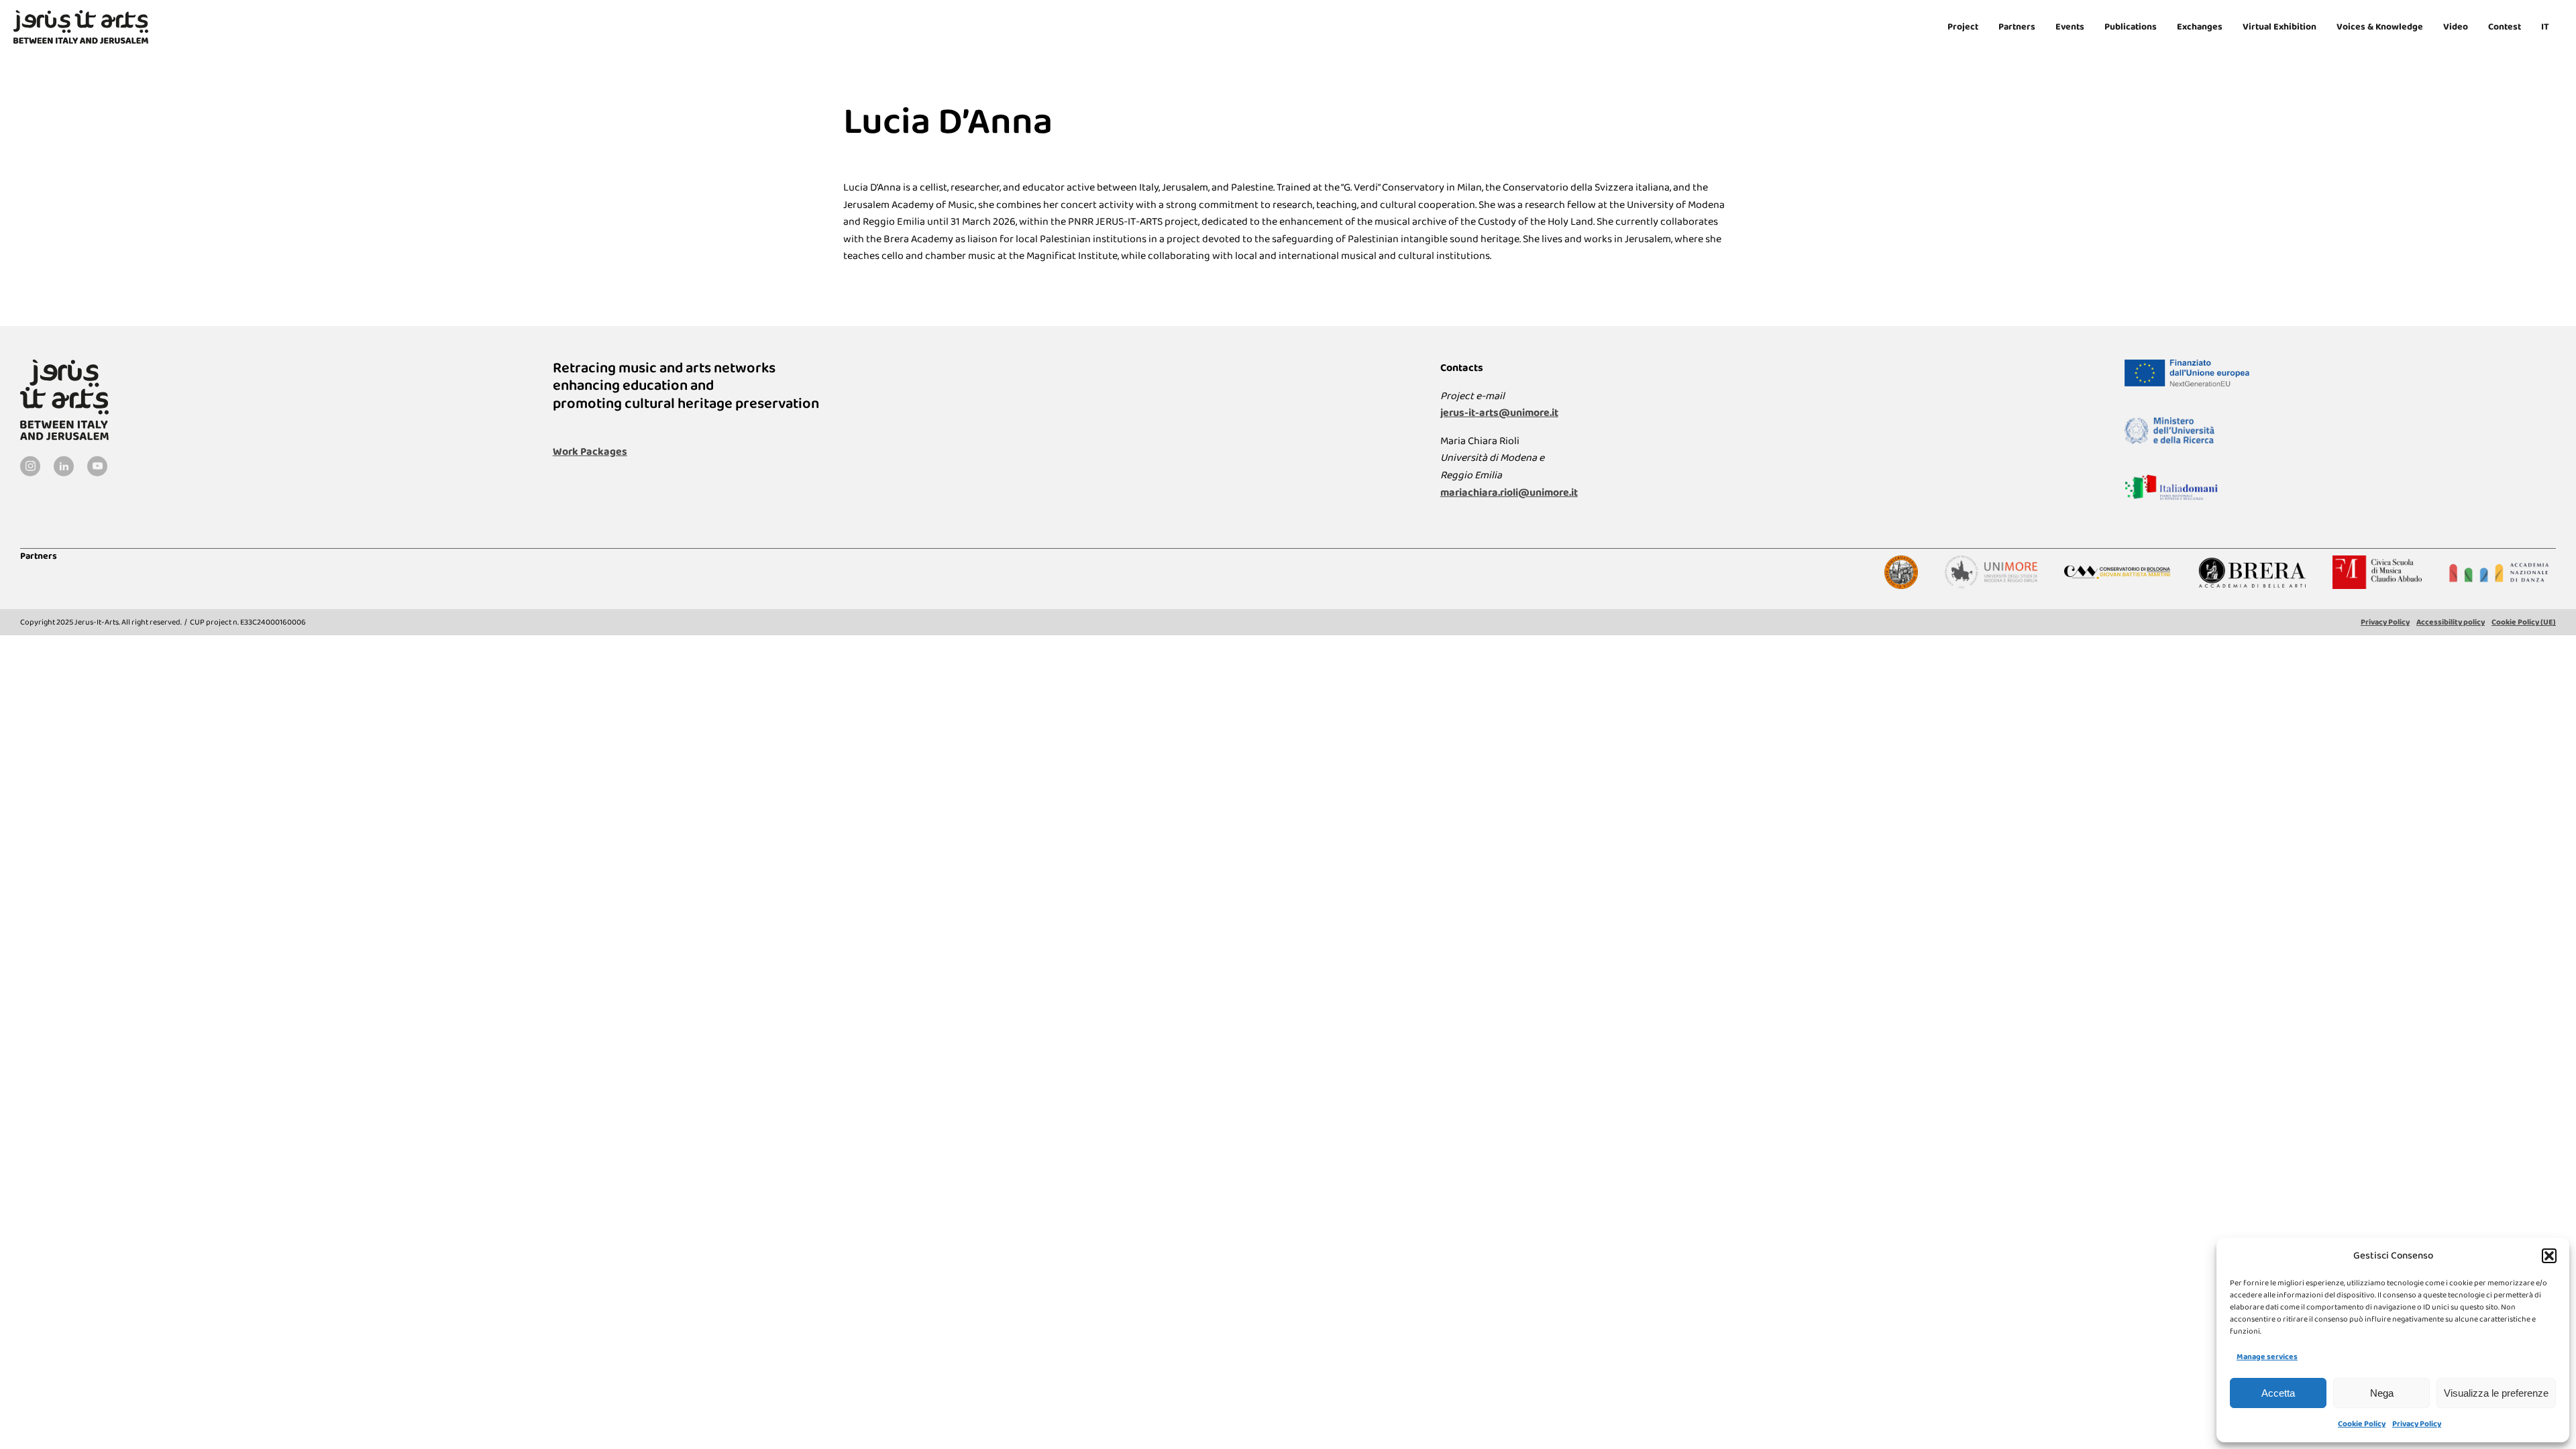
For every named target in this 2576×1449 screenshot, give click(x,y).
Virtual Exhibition (2279, 27)
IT (2545, 27)
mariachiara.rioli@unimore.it (1509, 493)
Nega (2382, 1393)
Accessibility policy (2451, 622)
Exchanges (2200, 27)
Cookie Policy (2362, 1424)
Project (1963, 27)
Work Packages (590, 452)
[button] (2549, 1256)
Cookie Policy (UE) (2524, 622)
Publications (2131, 27)
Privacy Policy (2417, 1424)
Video (2456, 27)
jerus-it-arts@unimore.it (1499, 413)
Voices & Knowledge (2380, 27)
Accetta (2278, 1393)
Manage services (2267, 1357)
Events (2070, 27)
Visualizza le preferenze (2496, 1393)
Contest (2505, 27)
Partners (2017, 27)
